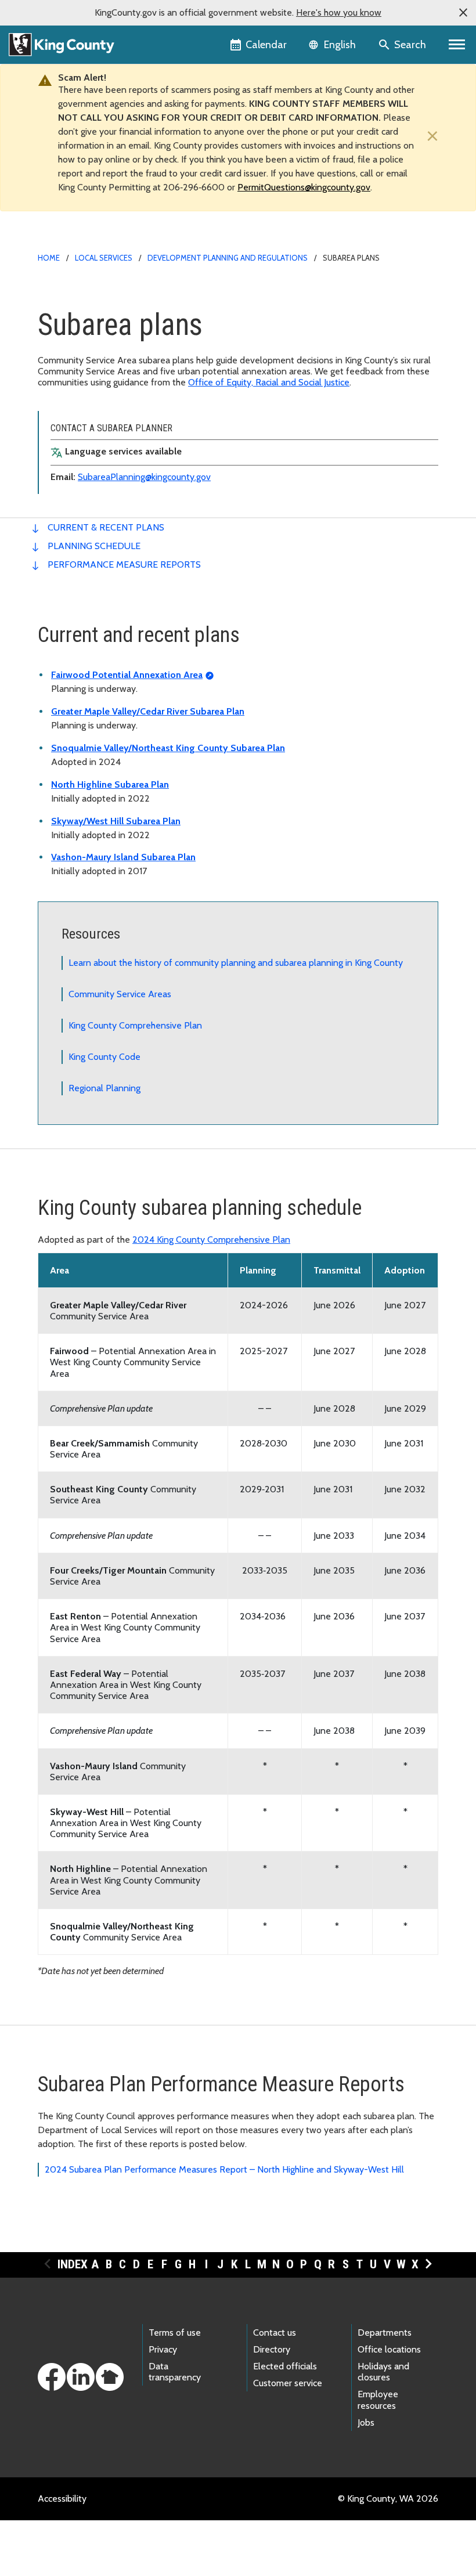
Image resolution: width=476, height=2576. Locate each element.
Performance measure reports (124, 564)
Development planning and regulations (228, 258)
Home (49, 258)
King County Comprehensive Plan (135, 1025)
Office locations (389, 2349)
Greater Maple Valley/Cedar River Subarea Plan (148, 711)
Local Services (104, 258)
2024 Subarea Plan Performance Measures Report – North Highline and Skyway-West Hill (224, 2169)
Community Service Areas (120, 994)
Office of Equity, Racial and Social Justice (269, 382)
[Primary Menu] (457, 45)
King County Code (104, 1057)
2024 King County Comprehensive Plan (211, 1240)
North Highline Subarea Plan (110, 784)
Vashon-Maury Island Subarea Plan (123, 857)
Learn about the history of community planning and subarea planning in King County (236, 963)
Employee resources (378, 2400)
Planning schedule (94, 546)
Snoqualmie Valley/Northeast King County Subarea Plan (168, 748)
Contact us (275, 2333)
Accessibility (62, 2499)
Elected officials (285, 2366)
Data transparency (175, 2372)
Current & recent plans (106, 527)
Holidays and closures (383, 2372)
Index (73, 2264)
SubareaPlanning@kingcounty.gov (144, 477)
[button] (463, 13)
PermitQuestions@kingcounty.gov (304, 187)
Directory (272, 2349)
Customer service (288, 2383)
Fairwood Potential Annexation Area (127, 675)
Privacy (163, 2349)
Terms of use (175, 2333)
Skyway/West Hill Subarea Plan (116, 821)
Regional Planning (104, 1088)
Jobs (366, 2422)
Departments (385, 2333)
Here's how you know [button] (339, 12)
